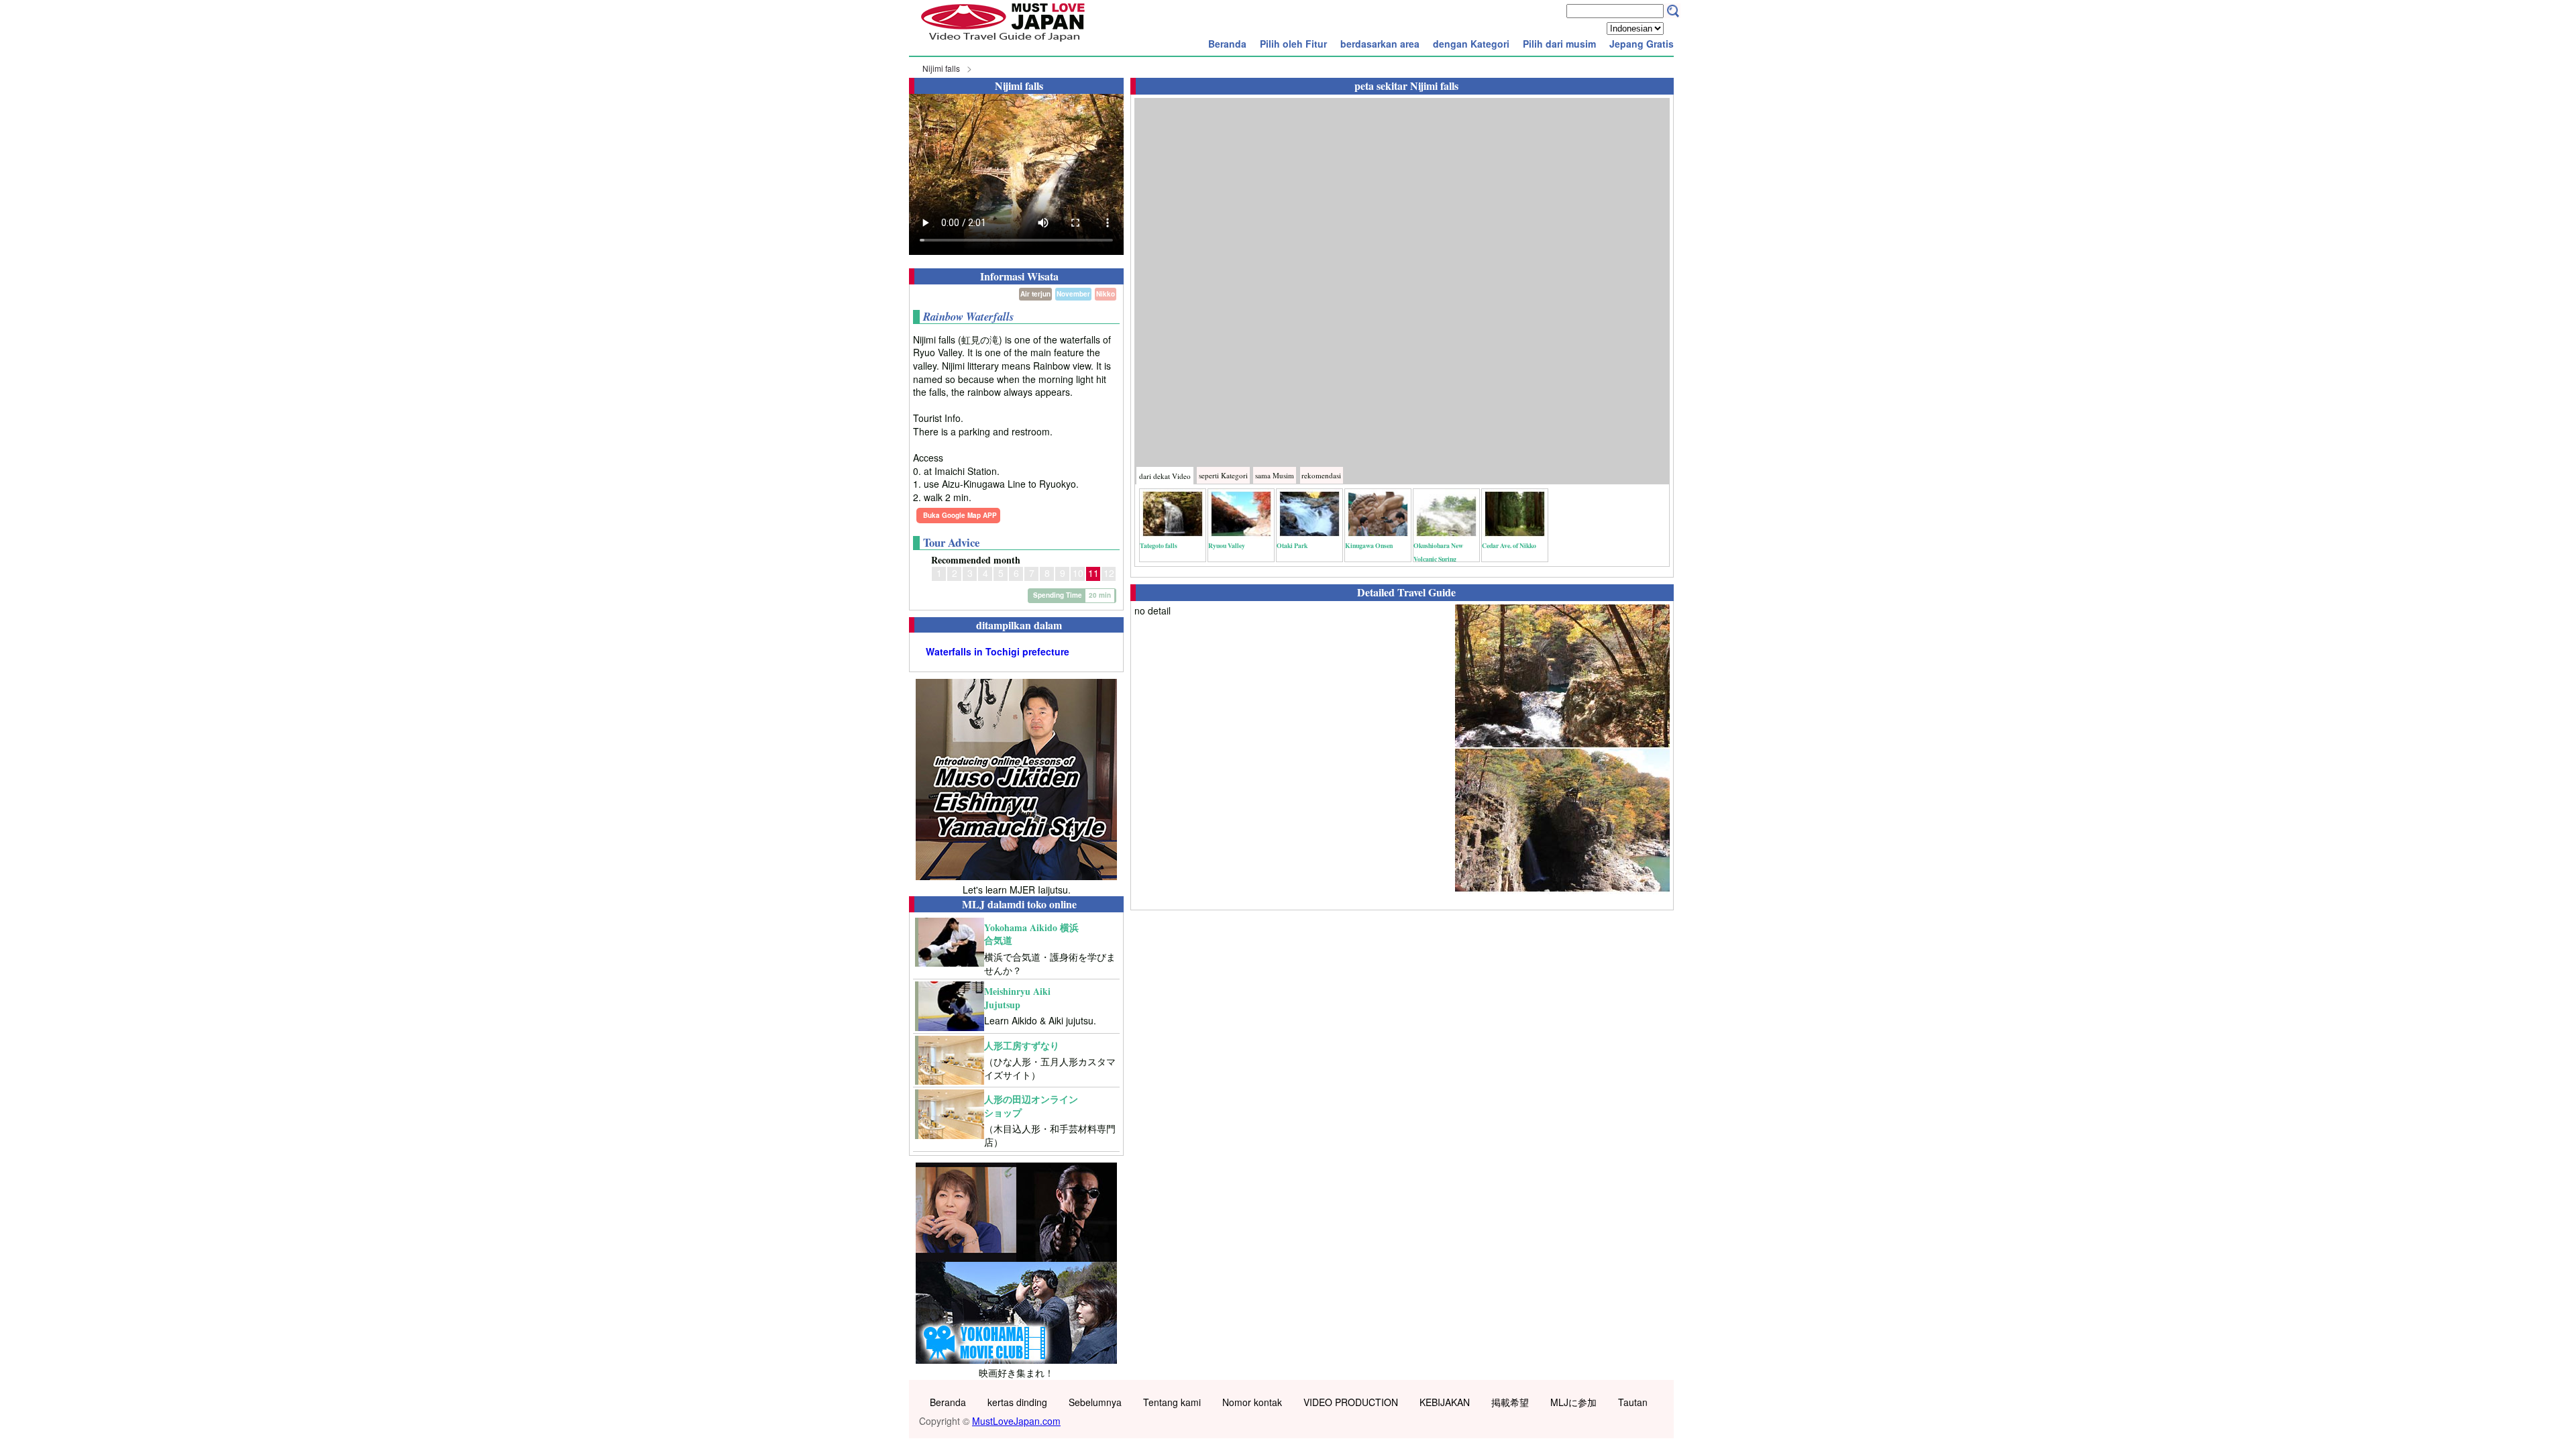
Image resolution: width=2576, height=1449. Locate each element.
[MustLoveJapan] (1003, 43)
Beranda (1227, 44)
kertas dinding (1017, 1402)
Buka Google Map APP (960, 515)
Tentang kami (1172, 1402)
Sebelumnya (1095, 1402)
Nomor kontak (1252, 1402)
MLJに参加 (1573, 1402)
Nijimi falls (941, 68)
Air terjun (1035, 294)
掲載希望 (1510, 1402)
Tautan (1633, 1402)
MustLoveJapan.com (1016, 1421)
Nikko (1106, 294)
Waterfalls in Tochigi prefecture (998, 652)
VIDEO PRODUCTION (1351, 1402)
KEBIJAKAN (1445, 1402)
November (1073, 294)
